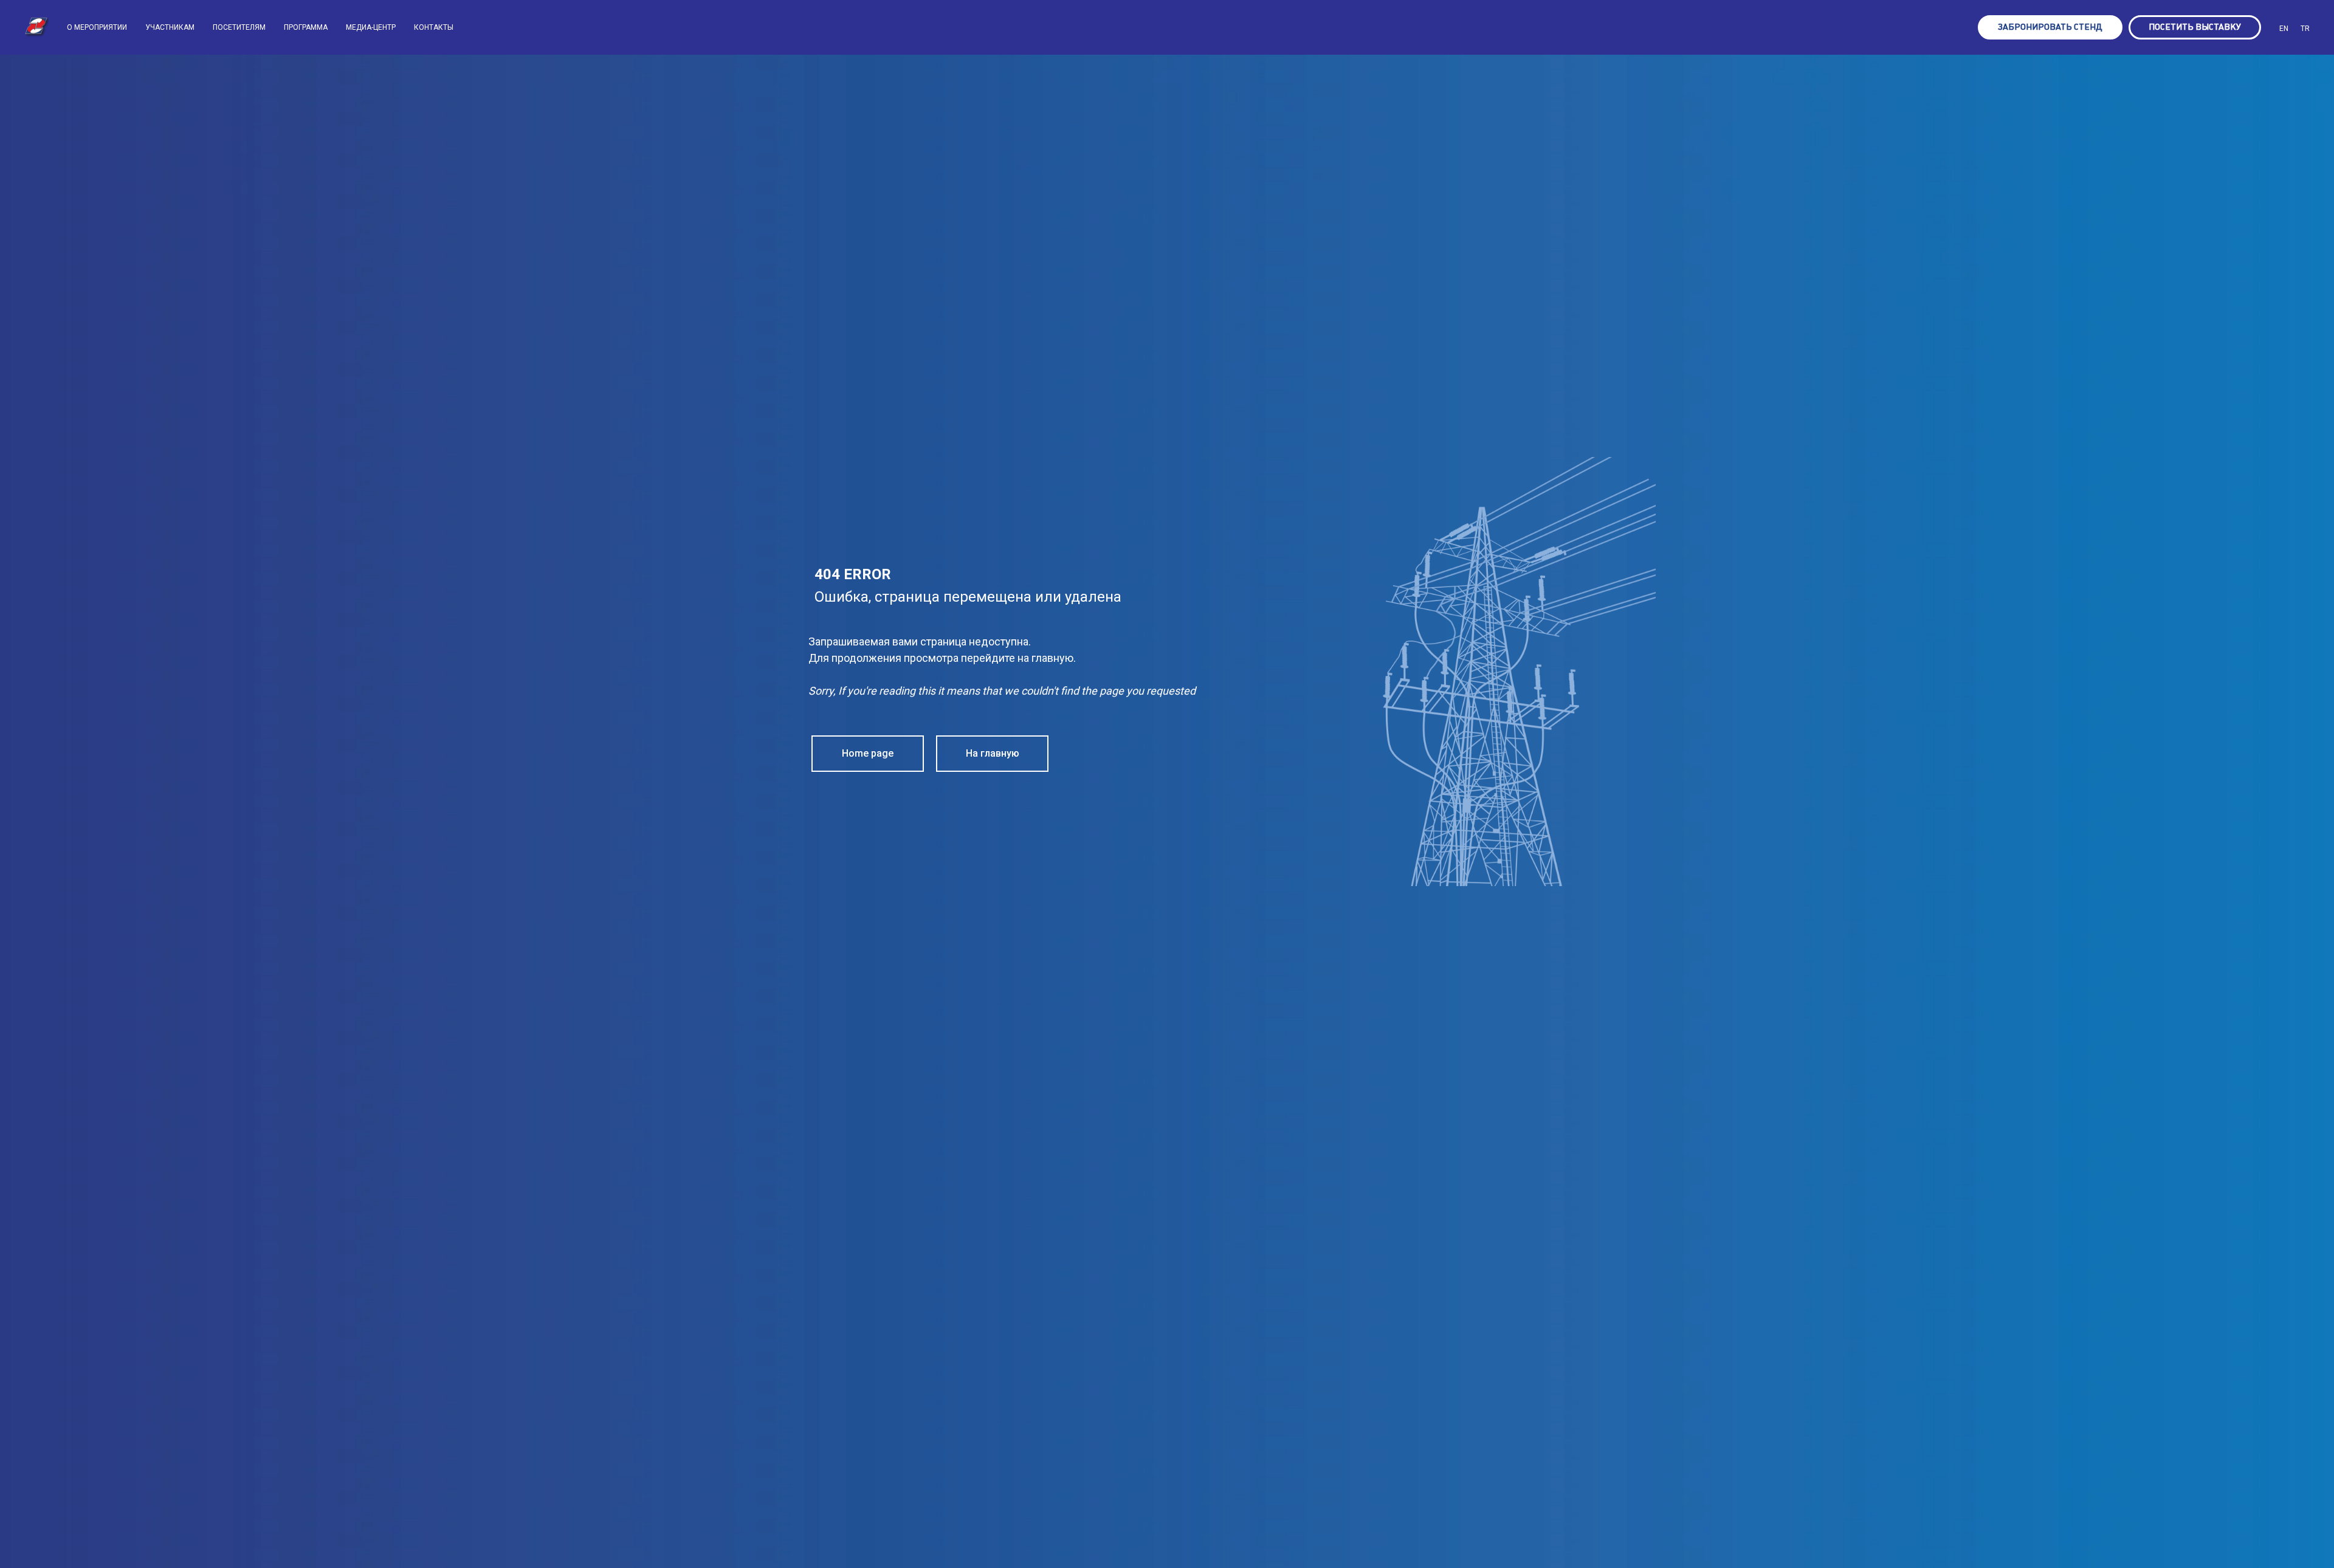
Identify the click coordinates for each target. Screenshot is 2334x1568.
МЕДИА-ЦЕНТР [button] (371, 27)
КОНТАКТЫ (434, 27)
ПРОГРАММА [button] (306, 27)
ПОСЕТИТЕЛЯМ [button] (239, 27)
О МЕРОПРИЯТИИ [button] (97, 27)
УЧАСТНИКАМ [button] (170, 27)
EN (2284, 29)
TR (2305, 29)
